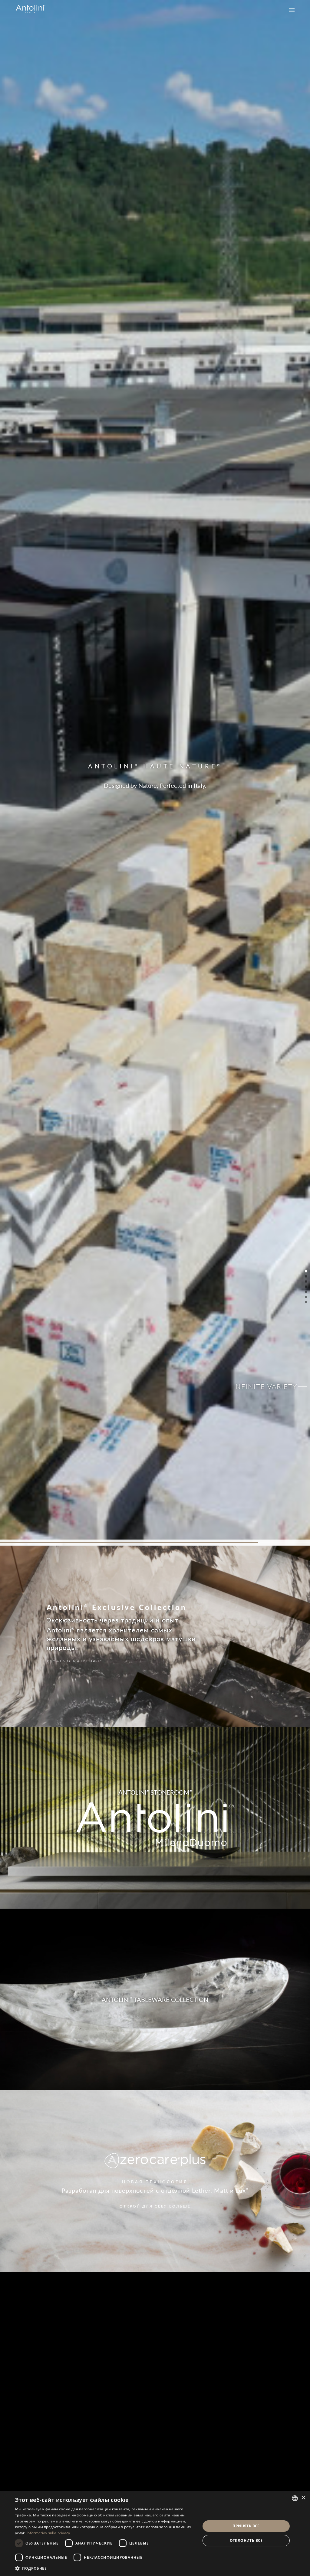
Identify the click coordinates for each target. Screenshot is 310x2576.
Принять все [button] (246, 2526)
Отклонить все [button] (246, 2540)
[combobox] (295, 2498)
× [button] (303, 2498)
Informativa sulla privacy (48, 2533)
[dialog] (155, 2533)
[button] (105, 2568)
